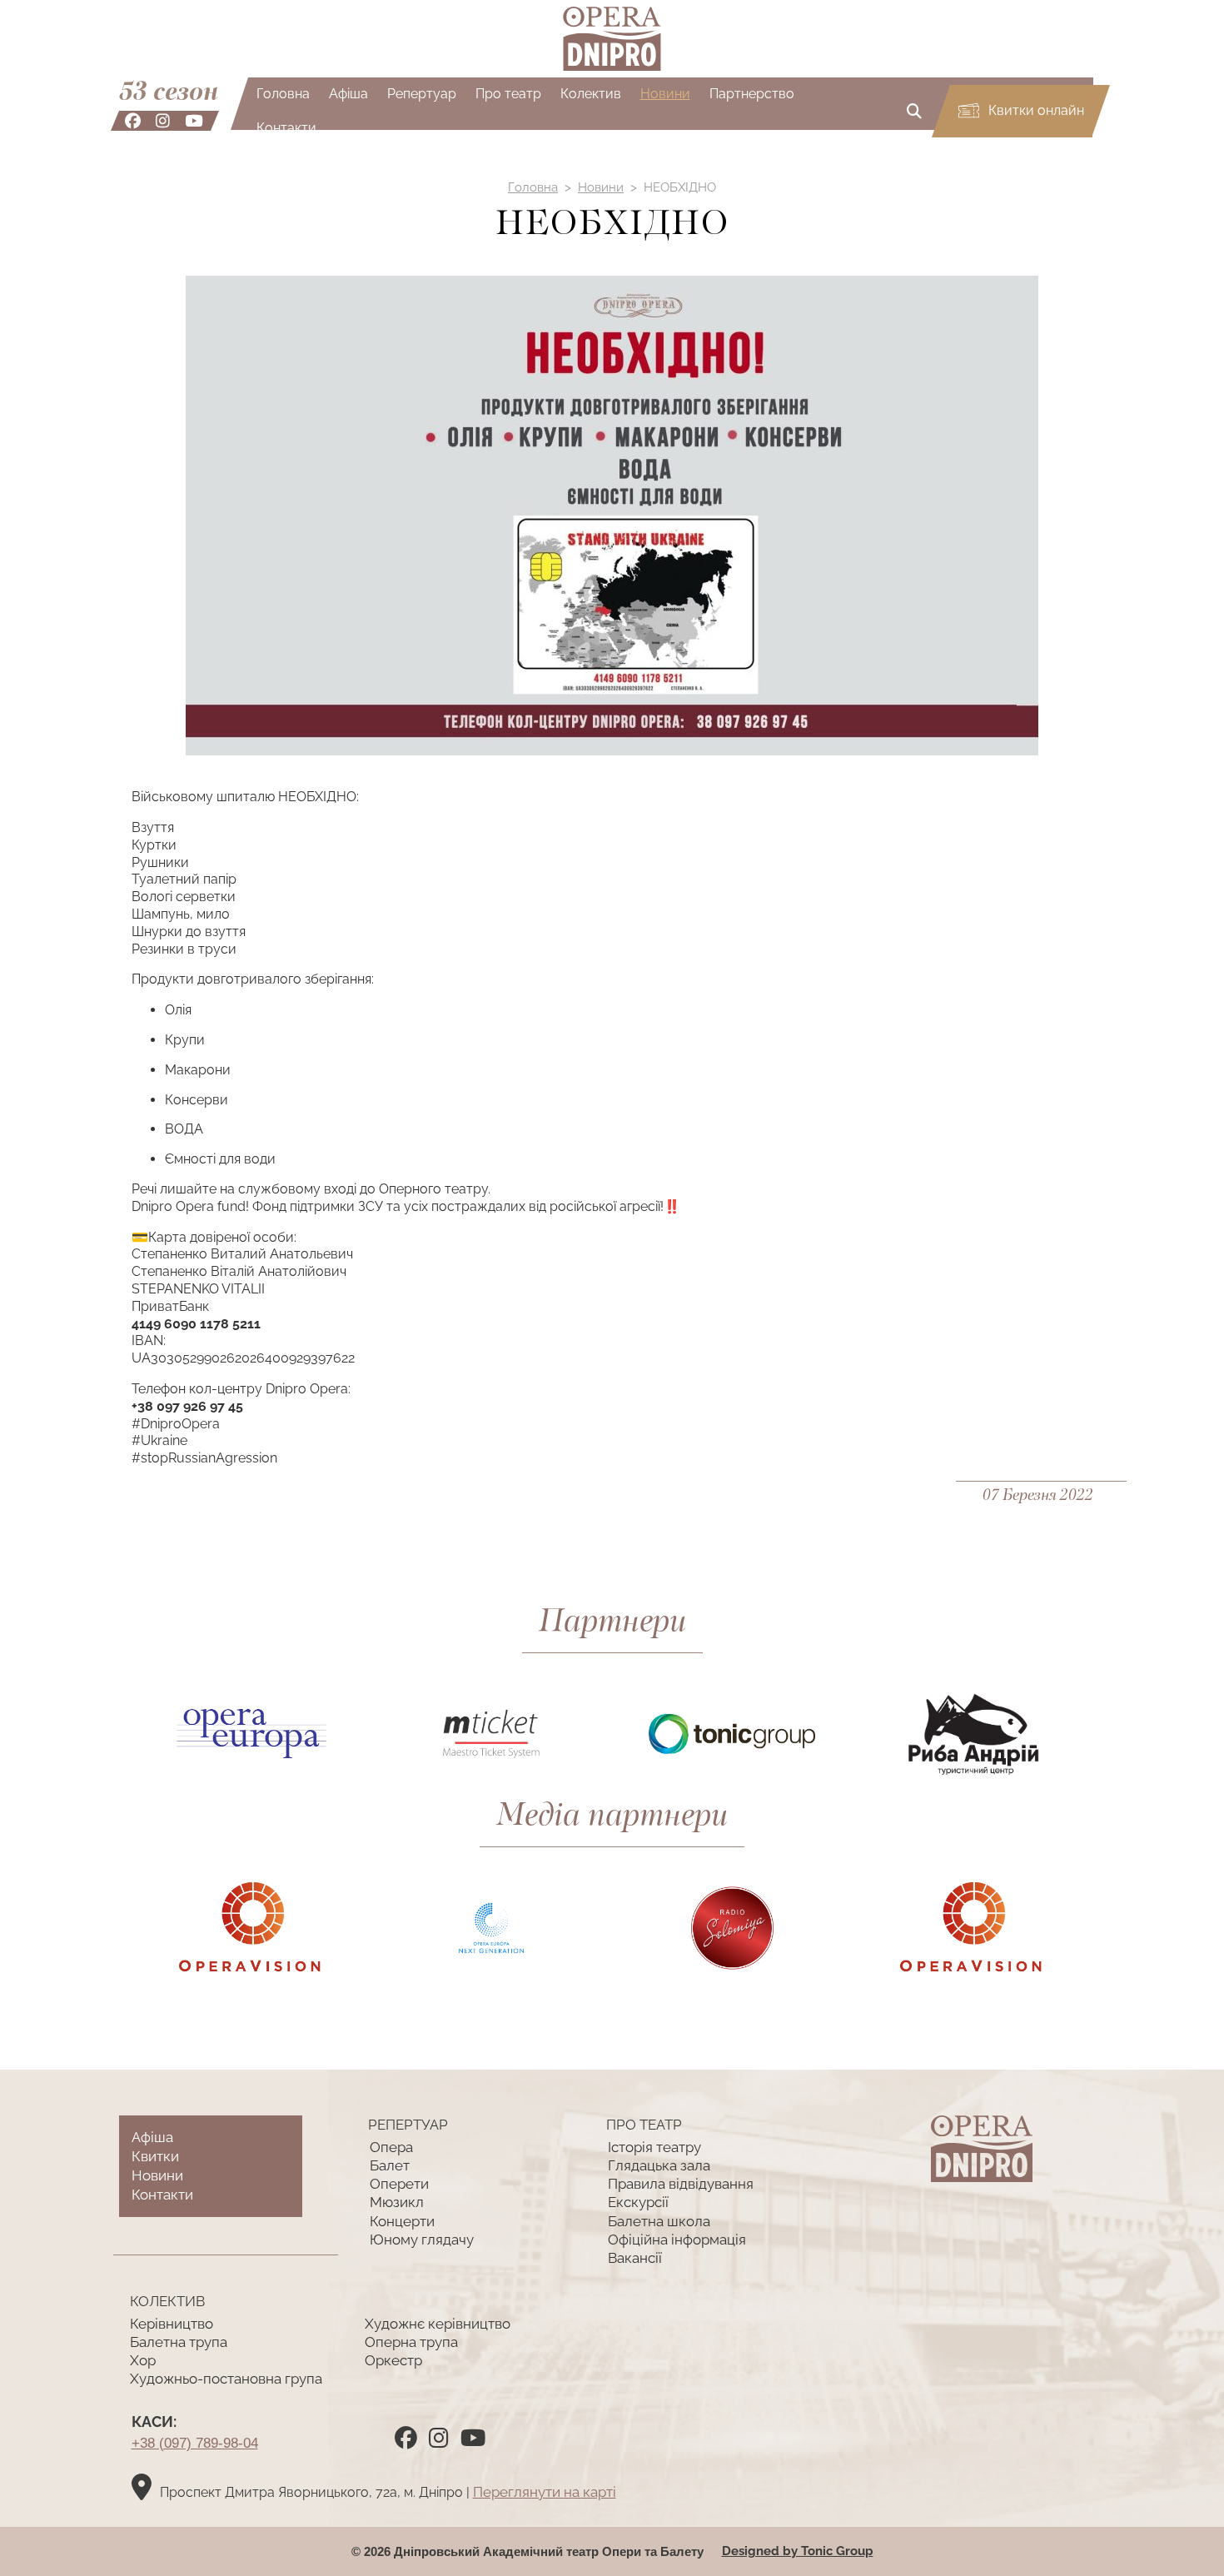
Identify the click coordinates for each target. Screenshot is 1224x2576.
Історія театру (654, 2147)
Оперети (399, 2184)
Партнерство (752, 94)
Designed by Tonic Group (798, 2551)
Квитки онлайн (1035, 110)
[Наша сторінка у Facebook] (133, 121)
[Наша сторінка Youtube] (194, 121)
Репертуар (422, 94)
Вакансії (635, 2258)
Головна (283, 94)
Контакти (286, 128)
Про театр (508, 94)
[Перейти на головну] (612, 39)
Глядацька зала (659, 2165)
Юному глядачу (422, 2240)
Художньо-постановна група (226, 2379)
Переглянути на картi (545, 2492)
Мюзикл (397, 2202)
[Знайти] (914, 111)
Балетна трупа (179, 2342)
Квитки (155, 2156)
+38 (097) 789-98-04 (195, 2443)
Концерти (402, 2221)
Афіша (348, 94)
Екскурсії (638, 2202)
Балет (390, 2165)
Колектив (591, 94)
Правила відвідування (681, 2184)
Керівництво (172, 2324)
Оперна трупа (411, 2342)
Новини (665, 94)
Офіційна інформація (677, 2240)
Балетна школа (659, 2221)
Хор (143, 2360)
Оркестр (393, 2360)
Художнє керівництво (438, 2324)
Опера (391, 2147)
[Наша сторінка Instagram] (163, 121)
